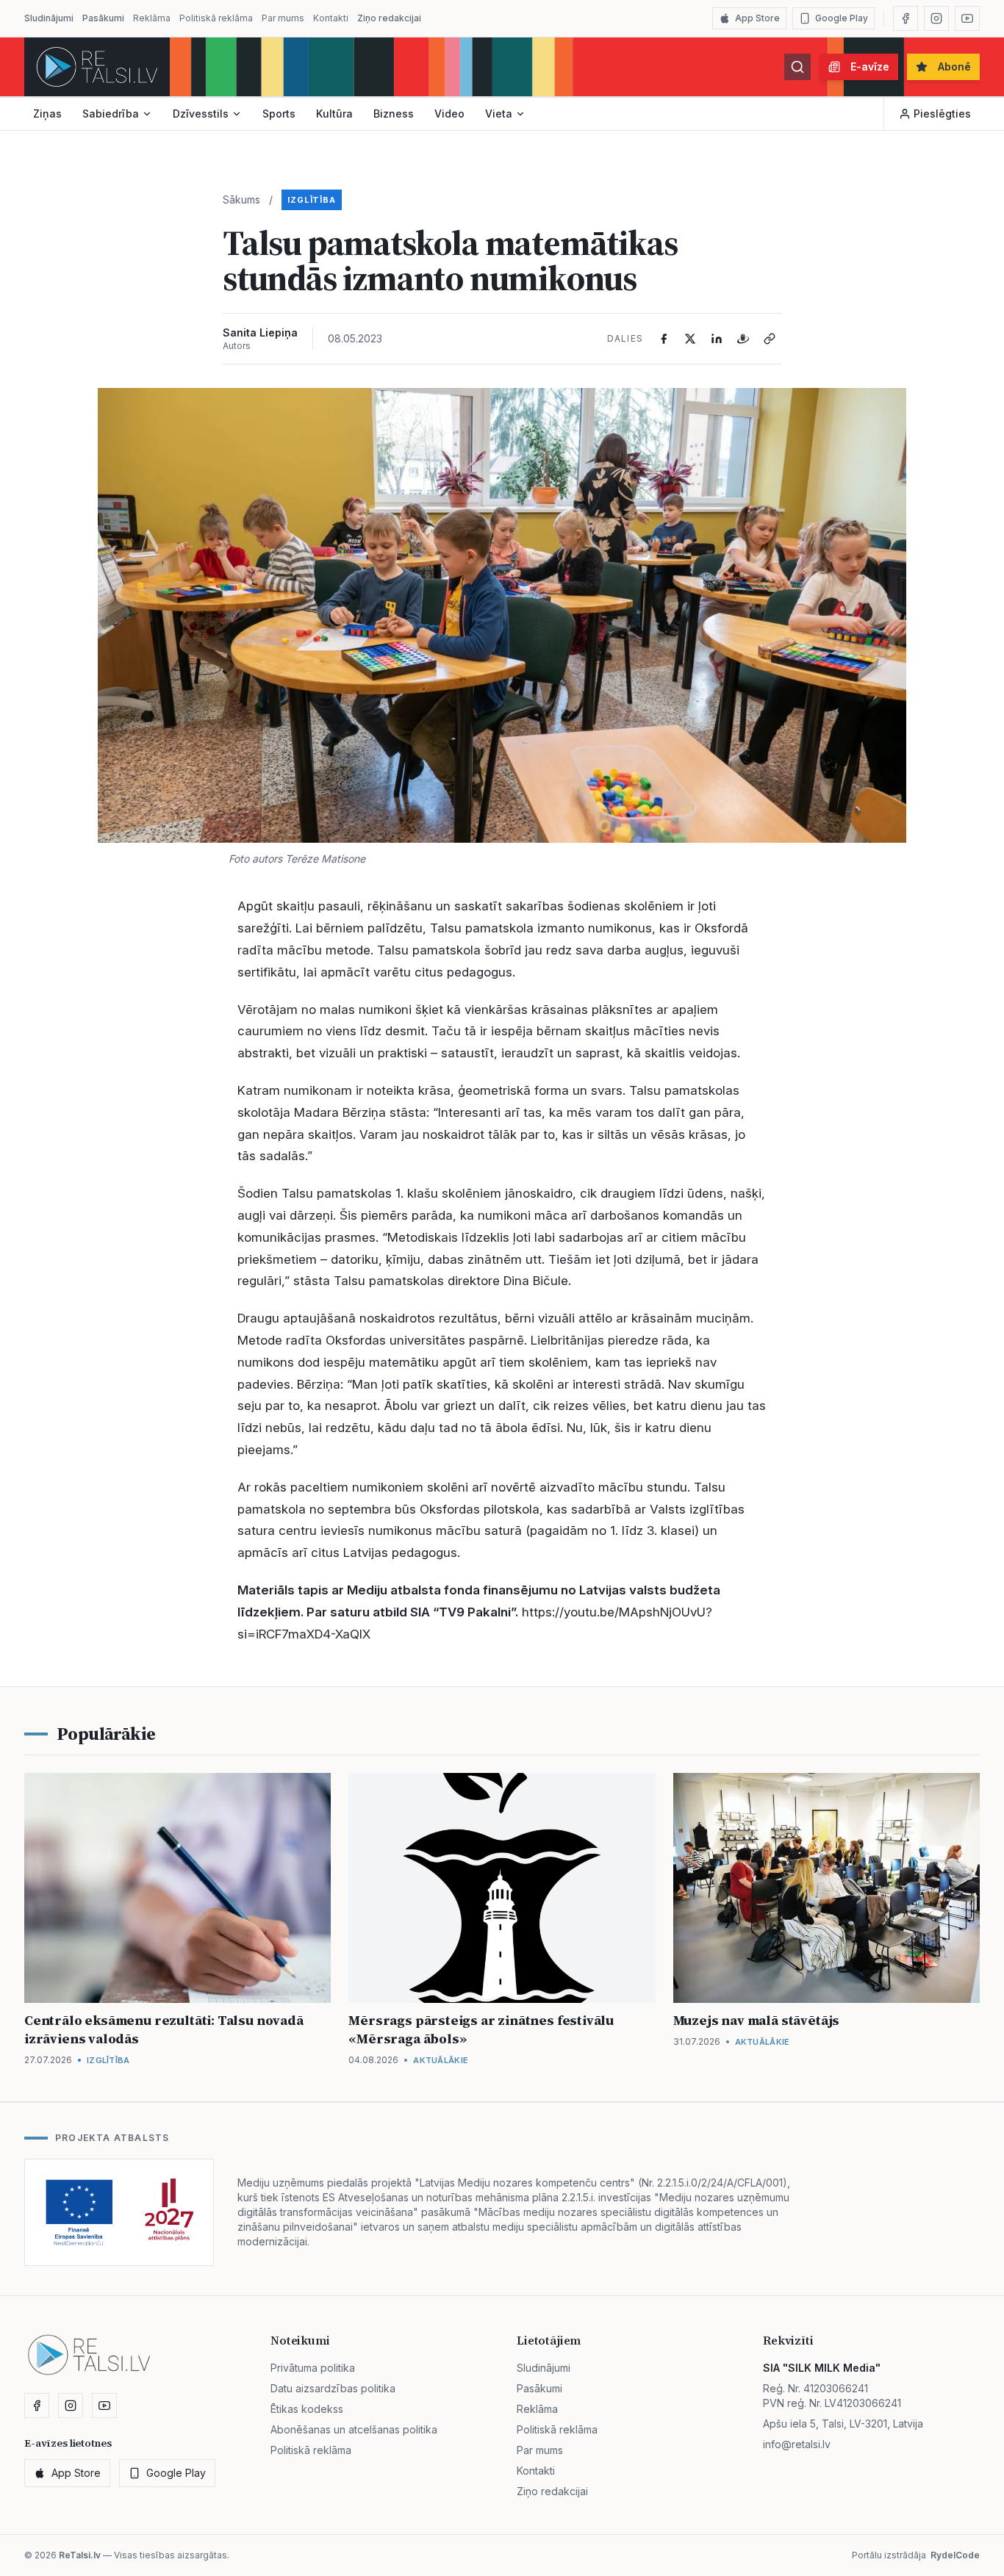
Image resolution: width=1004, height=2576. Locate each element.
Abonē (954, 66)
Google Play (842, 18)
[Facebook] (906, 18)
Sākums (241, 199)
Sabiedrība (111, 114)
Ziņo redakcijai (389, 18)
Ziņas (47, 114)
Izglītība (312, 200)
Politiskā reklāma (216, 18)
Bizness (394, 114)
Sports (279, 114)
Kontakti (331, 18)
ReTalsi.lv (80, 2555)
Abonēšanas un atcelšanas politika (354, 2429)
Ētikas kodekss (307, 2409)
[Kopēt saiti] (770, 339)
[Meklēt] (797, 67)
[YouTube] (967, 18)
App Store (757, 18)
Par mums (283, 18)
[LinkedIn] (717, 339)
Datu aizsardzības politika (333, 2388)
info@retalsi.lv (797, 2444)
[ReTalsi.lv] (97, 67)
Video (449, 114)
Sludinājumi (49, 18)
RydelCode (955, 2555)
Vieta (499, 114)
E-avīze (870, 66)
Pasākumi (103, 18)
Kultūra (334, 114)
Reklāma (152, 18)
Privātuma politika (313, 2368)
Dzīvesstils (201, 114)
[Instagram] (936, 18)
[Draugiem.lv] (743, 339)
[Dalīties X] (690, 339)
